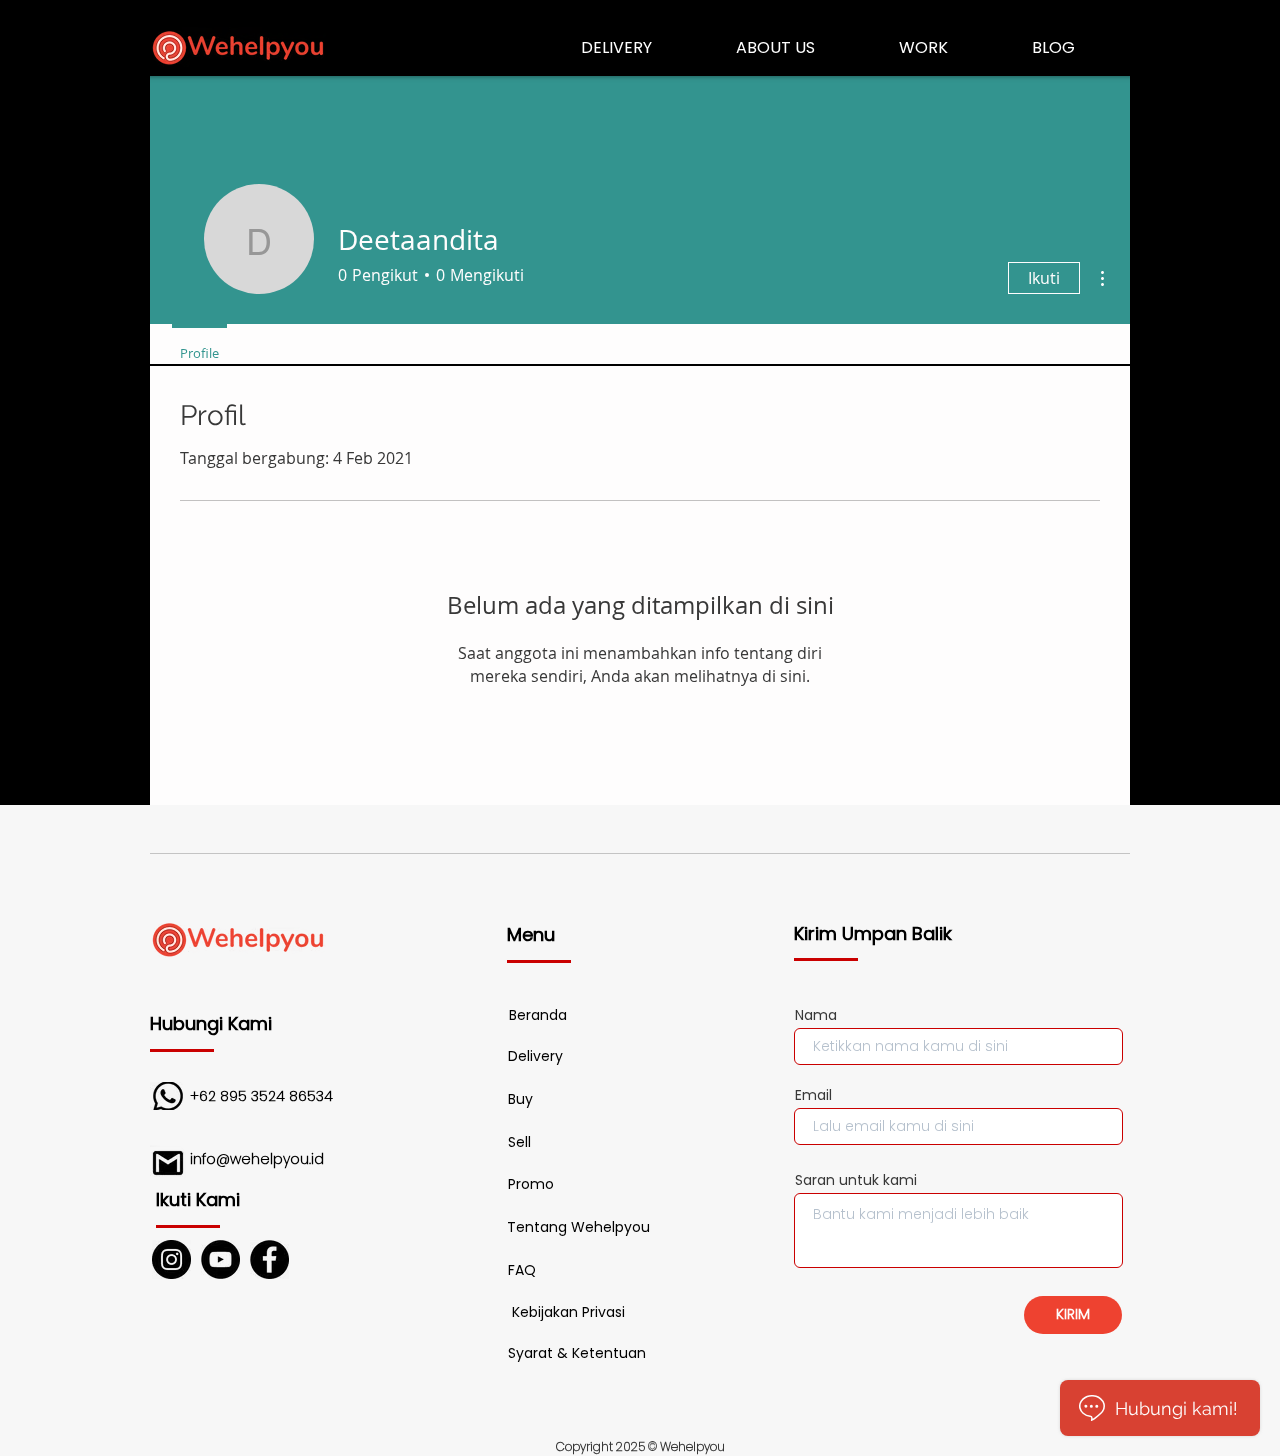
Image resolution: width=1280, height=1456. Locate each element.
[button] (522, 1271)
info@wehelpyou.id (257, 1159)
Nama (816, 1015)
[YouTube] (220, 1259)
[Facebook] (269, 1259)
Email (813, 1095)
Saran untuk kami (856, 1180)
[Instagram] (171, 1259)
